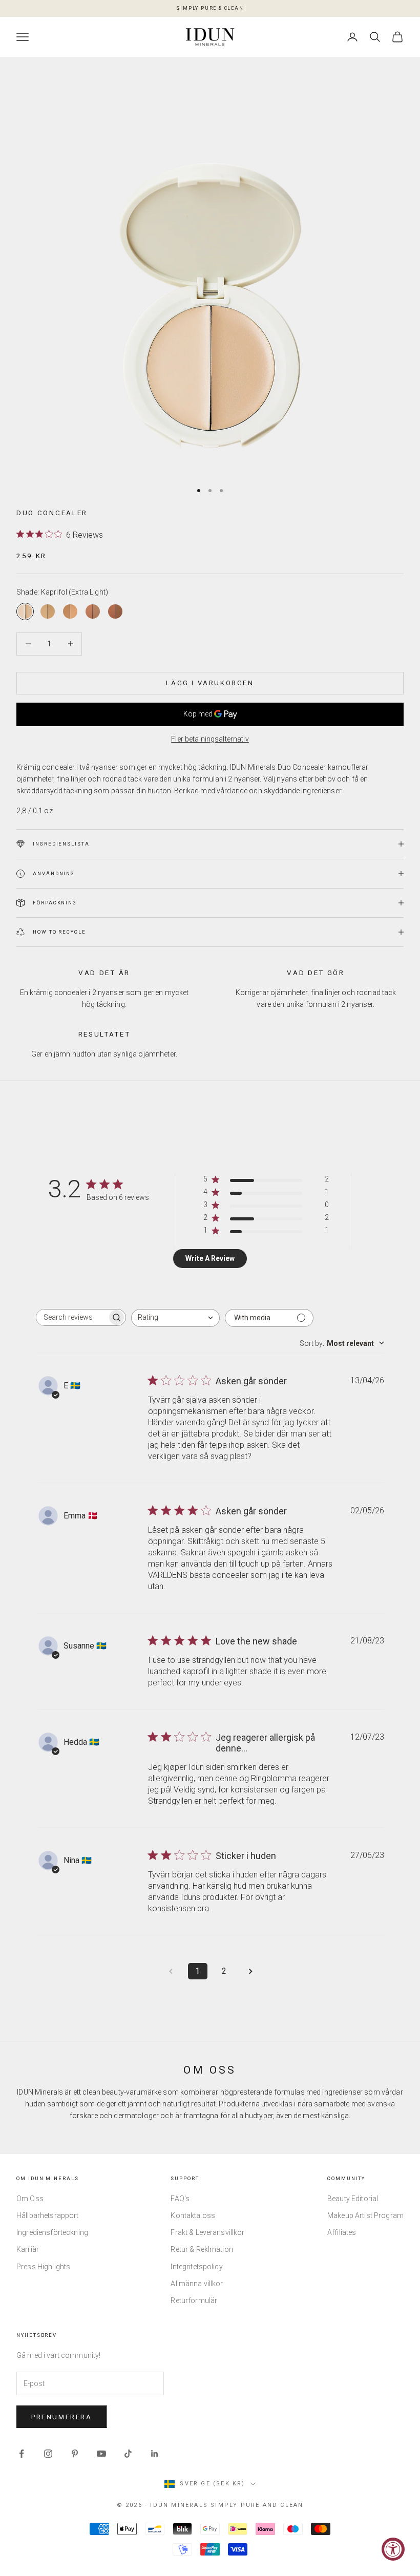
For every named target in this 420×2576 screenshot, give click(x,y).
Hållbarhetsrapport (48, 2215)
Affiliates (342, 2232)
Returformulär (194, 2300)
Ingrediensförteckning (52, 2232)
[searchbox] (72, 1317)
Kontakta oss (193, 2215)
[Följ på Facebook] (22, 2454)
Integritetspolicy (196, 2267)
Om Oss (30, 2199)
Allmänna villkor (197, 2284)
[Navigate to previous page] (171, 1971)
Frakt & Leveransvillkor (207, 2232)
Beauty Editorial (353, 2199)
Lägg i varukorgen (210, 683)
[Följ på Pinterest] (75, 2454)
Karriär (28, 2249)
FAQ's (180, 2199)
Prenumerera (62, 2417)
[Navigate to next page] (251, 1971)
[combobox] (175, 1318)
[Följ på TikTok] (128, 2454)
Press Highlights (43, 2267)
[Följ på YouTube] (101, 2454)
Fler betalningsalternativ (210, 739)
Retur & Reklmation (202, 2249)
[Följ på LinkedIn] (155, 2454)
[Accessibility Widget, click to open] (393, 2549)
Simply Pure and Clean (257, 2505)
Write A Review (210, 1258)
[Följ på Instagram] (48, 2454)
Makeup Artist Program (365, 2215)
